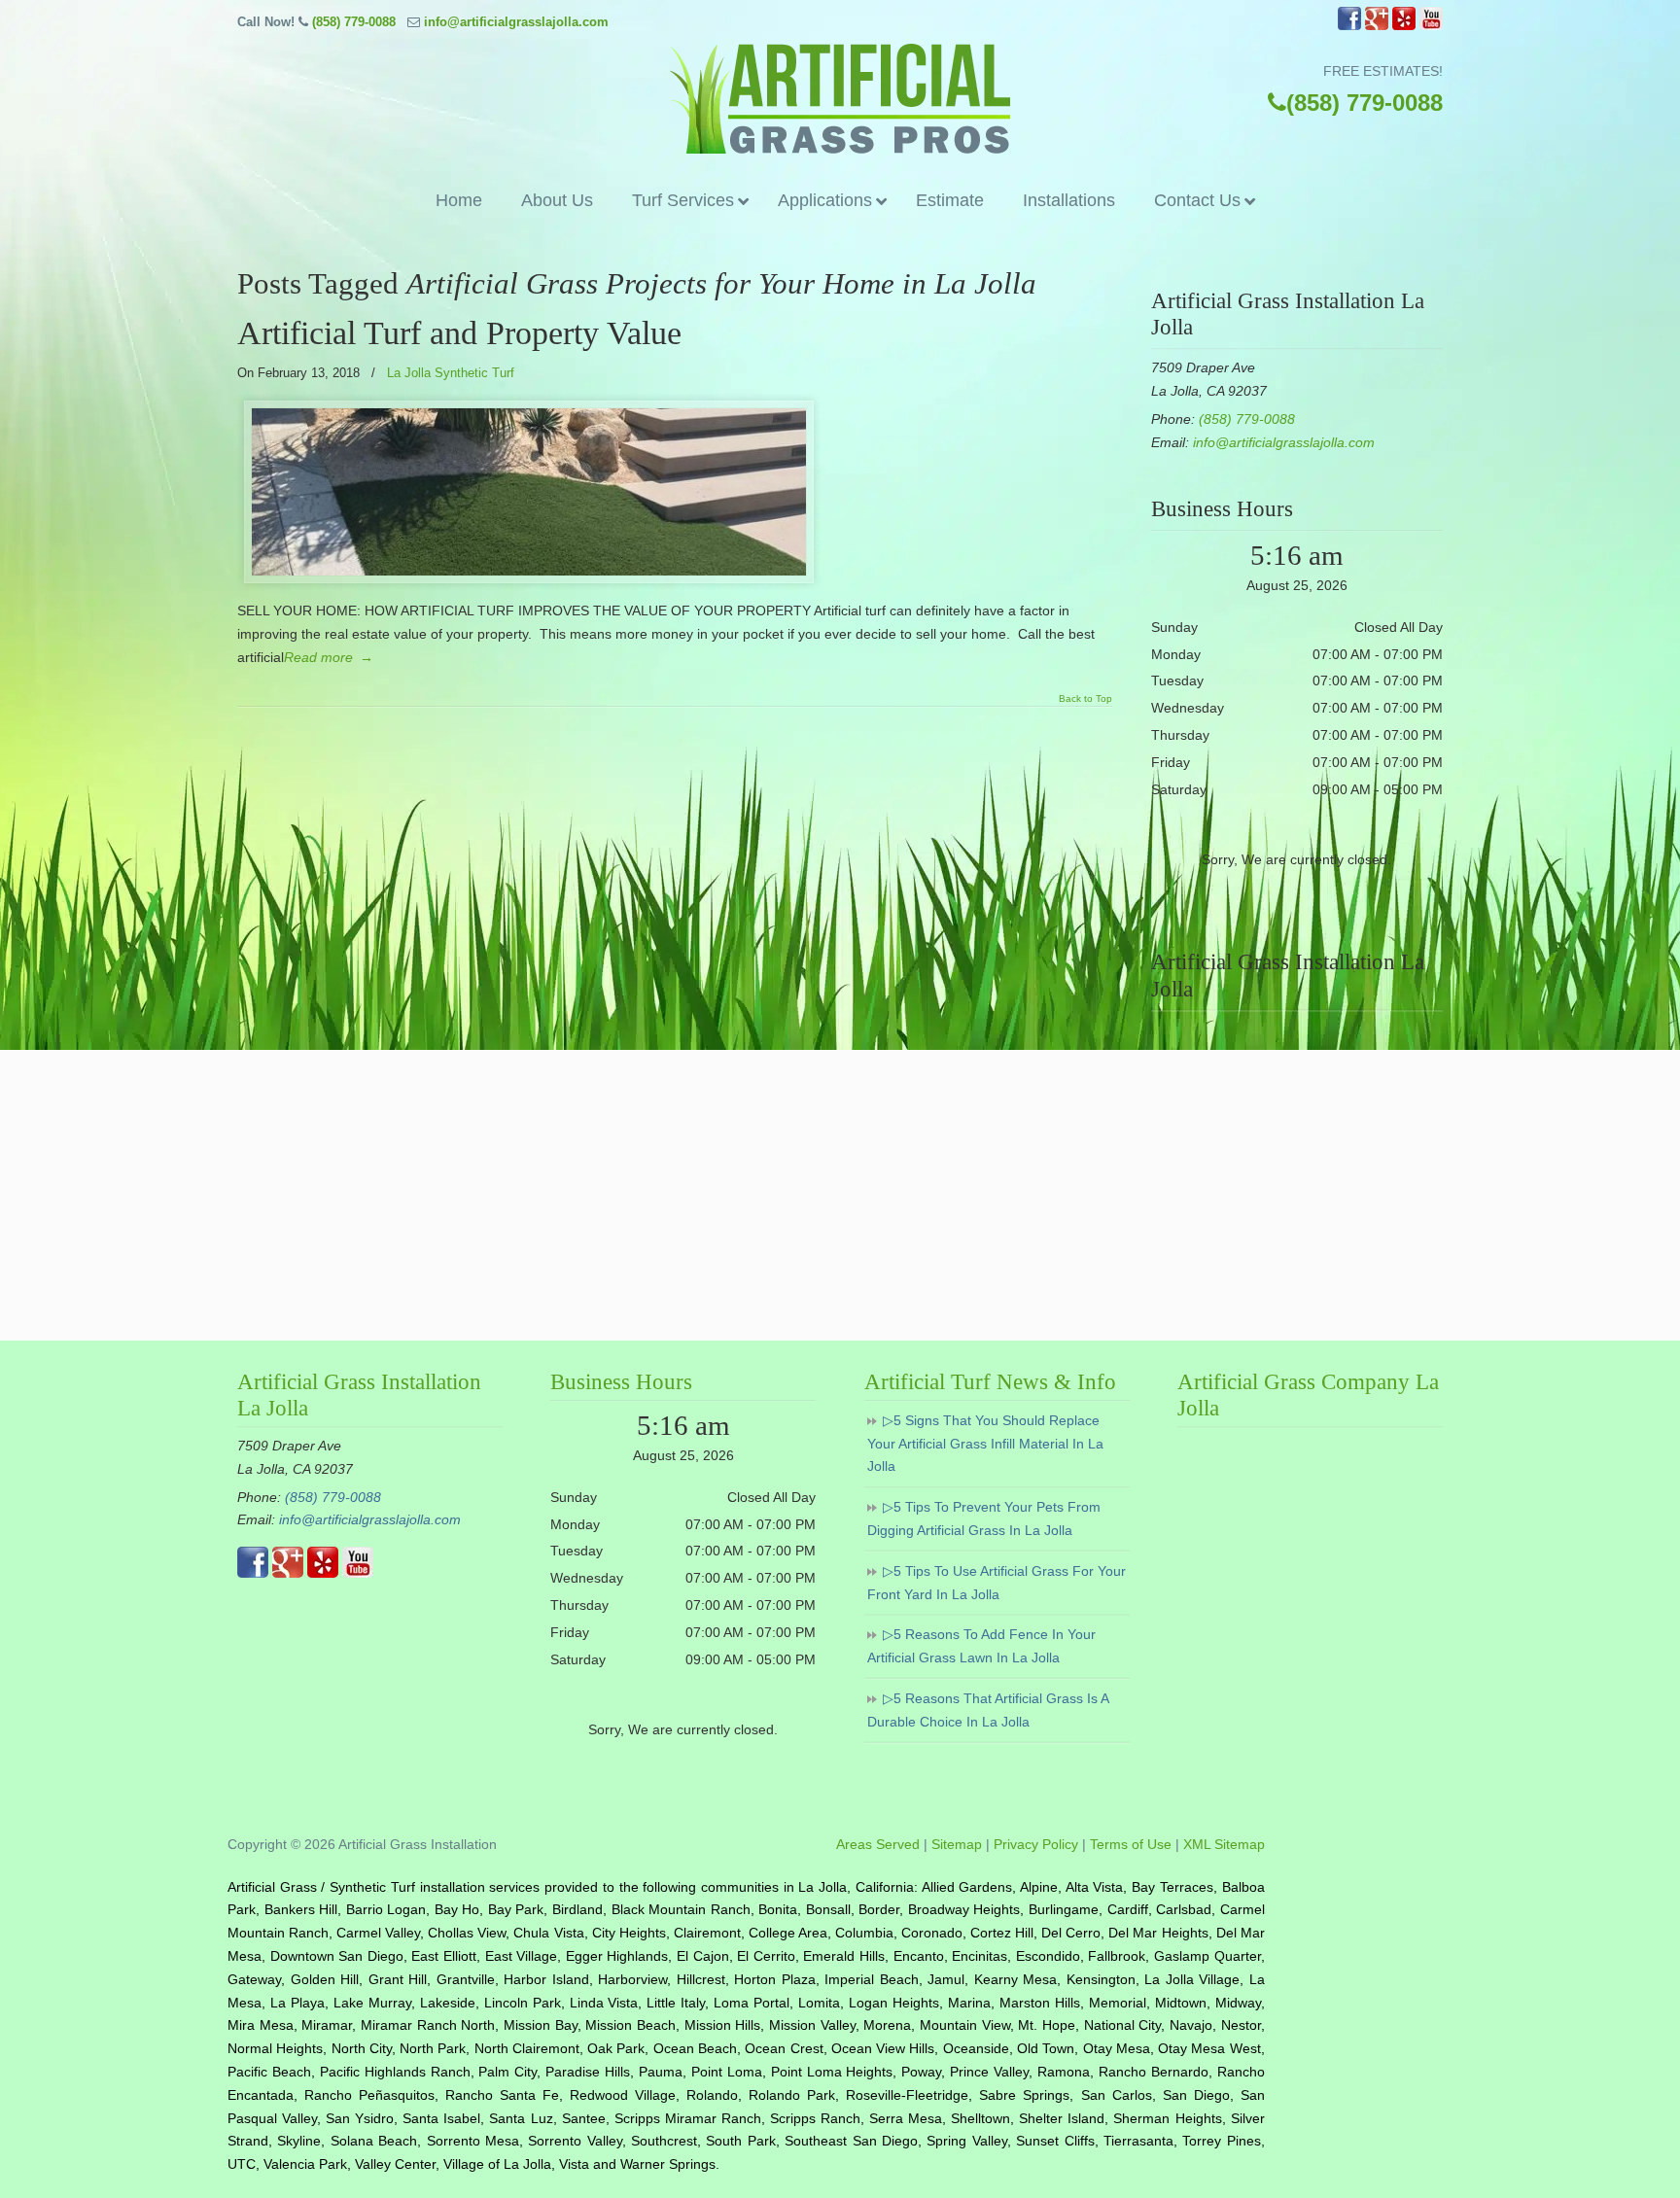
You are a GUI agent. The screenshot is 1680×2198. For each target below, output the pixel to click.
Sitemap (957, 1844)
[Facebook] (1349, 26)
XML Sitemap (1224, 1844)
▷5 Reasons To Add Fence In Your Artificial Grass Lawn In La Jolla (981, 1646)
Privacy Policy (1036, 1844)
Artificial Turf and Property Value (459, 333)
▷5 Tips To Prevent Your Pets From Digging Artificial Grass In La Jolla (984, 1518)
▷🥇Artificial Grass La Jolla (840, 99)
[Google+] (1377, 26)
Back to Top (1085, 699)
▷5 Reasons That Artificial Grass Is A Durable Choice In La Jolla (988, 1710)
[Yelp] (1404, 26)
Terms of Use (1131, 1844)
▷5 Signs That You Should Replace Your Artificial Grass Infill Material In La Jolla (985, 1444)
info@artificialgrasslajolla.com (516, 22)
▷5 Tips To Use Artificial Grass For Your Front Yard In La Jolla (997, 1583)
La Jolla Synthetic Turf (451, 373)
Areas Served (878, 1844)
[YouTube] (1431, 26)
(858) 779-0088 (354, 22)
